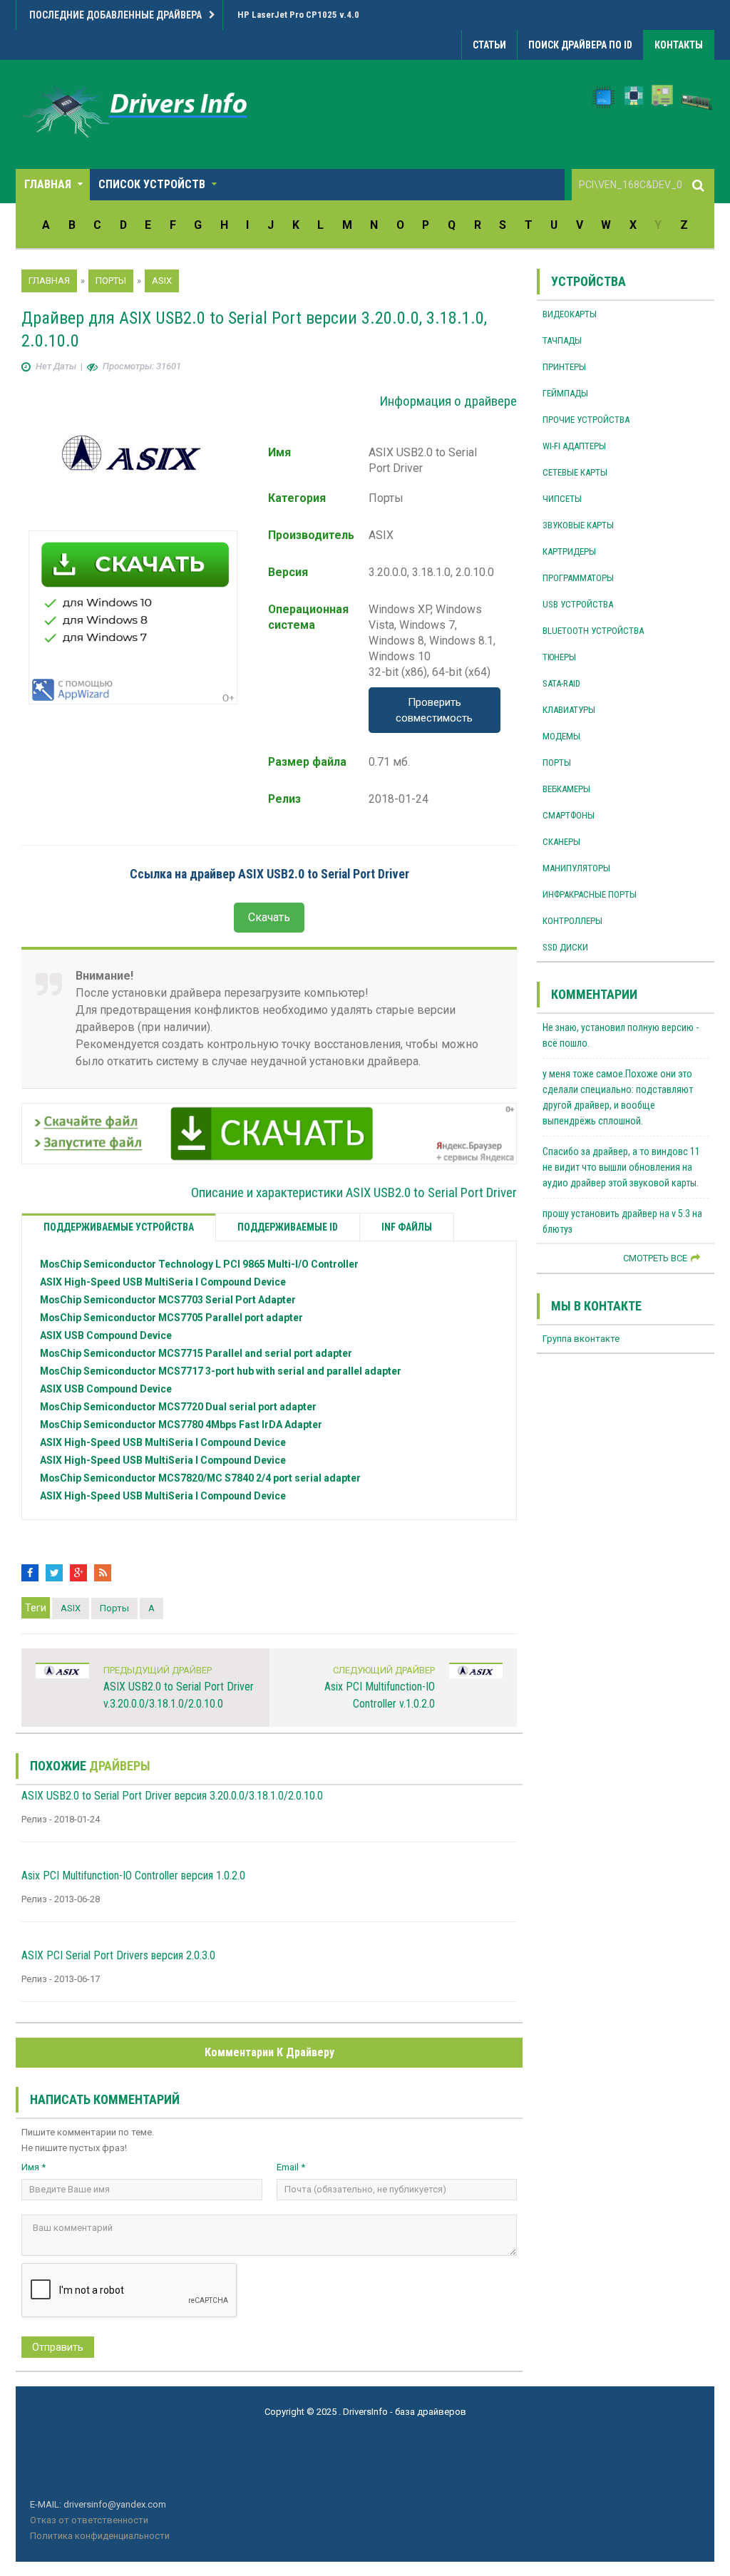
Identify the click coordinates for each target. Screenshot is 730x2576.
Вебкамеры (566, 789)
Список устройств (152, 184)
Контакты (679, 45)
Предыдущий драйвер (158, 1670)
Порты (114, 1608)
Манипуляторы (576, 868)
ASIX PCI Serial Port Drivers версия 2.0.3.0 (118, 1955)
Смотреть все (655, 1258)
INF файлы (407, 1227)
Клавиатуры (569, 710)
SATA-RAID (561, 683)
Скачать (269, 917)
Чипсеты (562, 499)
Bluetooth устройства (593, 631)
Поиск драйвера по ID (580, 45)
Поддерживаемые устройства (119, 1227)
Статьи (489, 45)
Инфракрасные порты (590, 894)
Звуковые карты (578, 525)
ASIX (163, 1282)
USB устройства (578, 604)
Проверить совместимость (434, 710)
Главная (48, 184)
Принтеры (564, 367)
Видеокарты (570, 314)
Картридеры (569, 551)
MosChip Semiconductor (168, 1300)
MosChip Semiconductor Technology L (199, 1264)
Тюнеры (559, 657)
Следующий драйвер (384, 1670)
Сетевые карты (575, 472)
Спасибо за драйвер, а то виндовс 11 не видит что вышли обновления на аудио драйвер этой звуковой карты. (621, 1167)
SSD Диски (565, 947)
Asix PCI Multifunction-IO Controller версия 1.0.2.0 (133, 1875)
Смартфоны (569, 815)
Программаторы (578, 578)
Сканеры (561, 842)
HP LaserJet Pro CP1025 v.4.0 (298, 15)
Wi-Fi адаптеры (574, 446)
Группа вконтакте (581, 1339)
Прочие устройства (586, 420)
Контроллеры (572, 921)
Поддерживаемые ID (288, 1227)
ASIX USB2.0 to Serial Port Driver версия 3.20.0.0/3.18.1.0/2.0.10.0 (172, 1796)
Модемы (561, 736)
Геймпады (565, 393)
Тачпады (562, 340)
